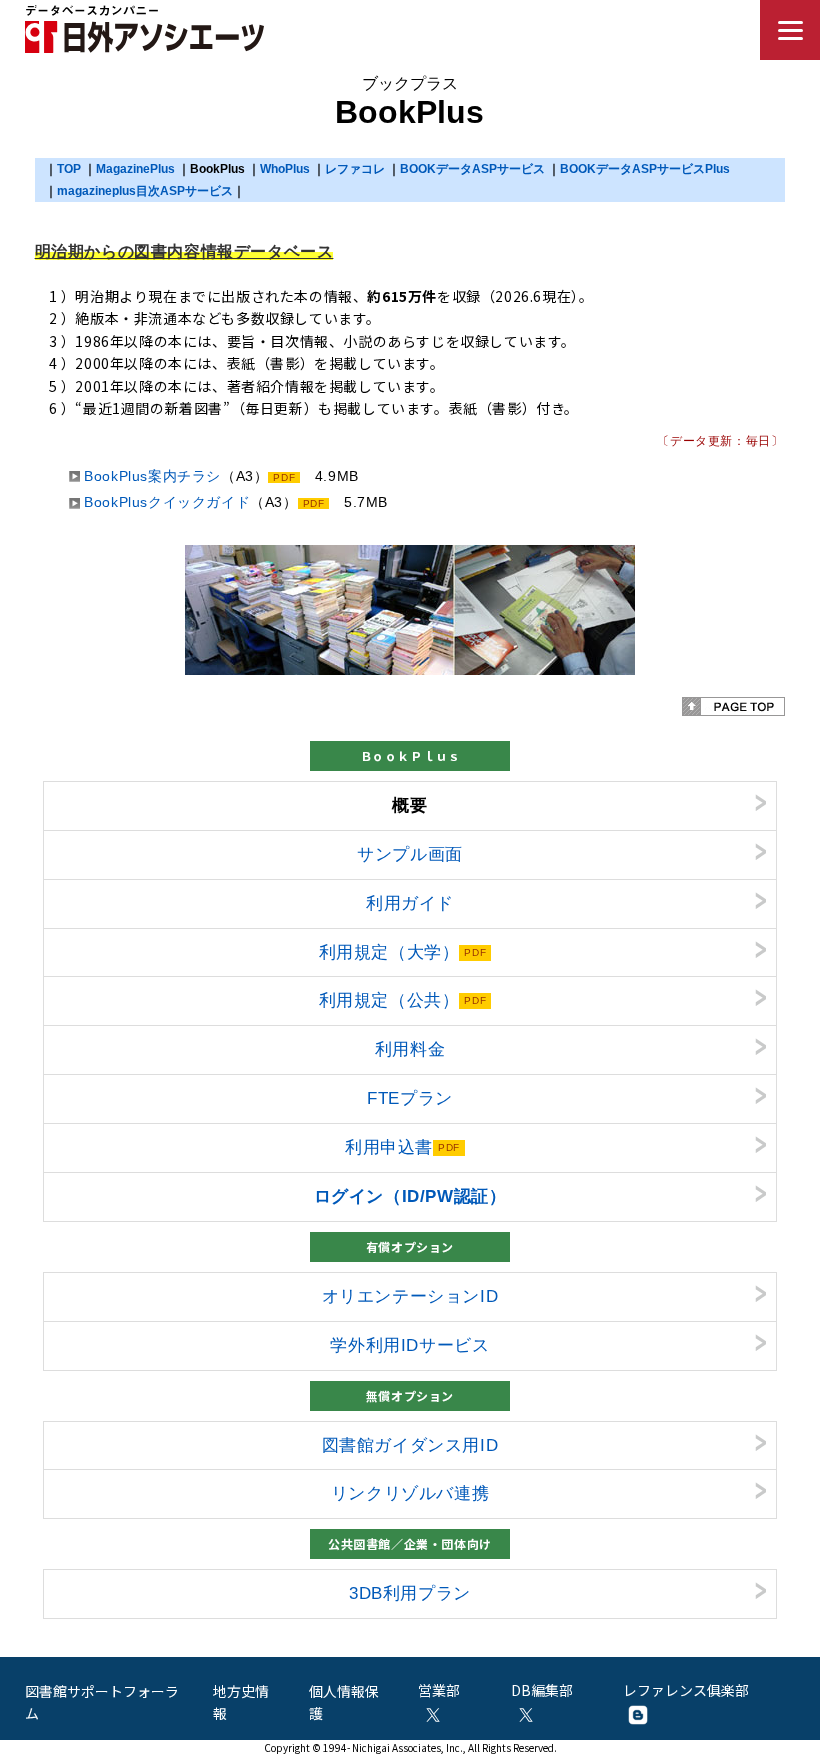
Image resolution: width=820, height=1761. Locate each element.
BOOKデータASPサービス (472, 169)
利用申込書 (389, 1147)
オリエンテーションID (410, 1296)
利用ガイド (410, 903)
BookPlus (217, 169)
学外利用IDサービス (409, 1345)
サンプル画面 (410, 854)
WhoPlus (285, 169)
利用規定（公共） (389, 1000)
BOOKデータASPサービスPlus (645, 169)
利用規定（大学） (389, 952)
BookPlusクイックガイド (167, 502)
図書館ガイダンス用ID (410, 1445)
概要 (409, 805)
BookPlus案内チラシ (152, 476)
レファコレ (355, 169)
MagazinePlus (135, 169)
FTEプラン (410, 1098)
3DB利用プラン (410, 1593)
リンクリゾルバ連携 (410, 1493)
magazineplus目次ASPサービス (145, 191)
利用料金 (410, 1049)
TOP (69, 169)
